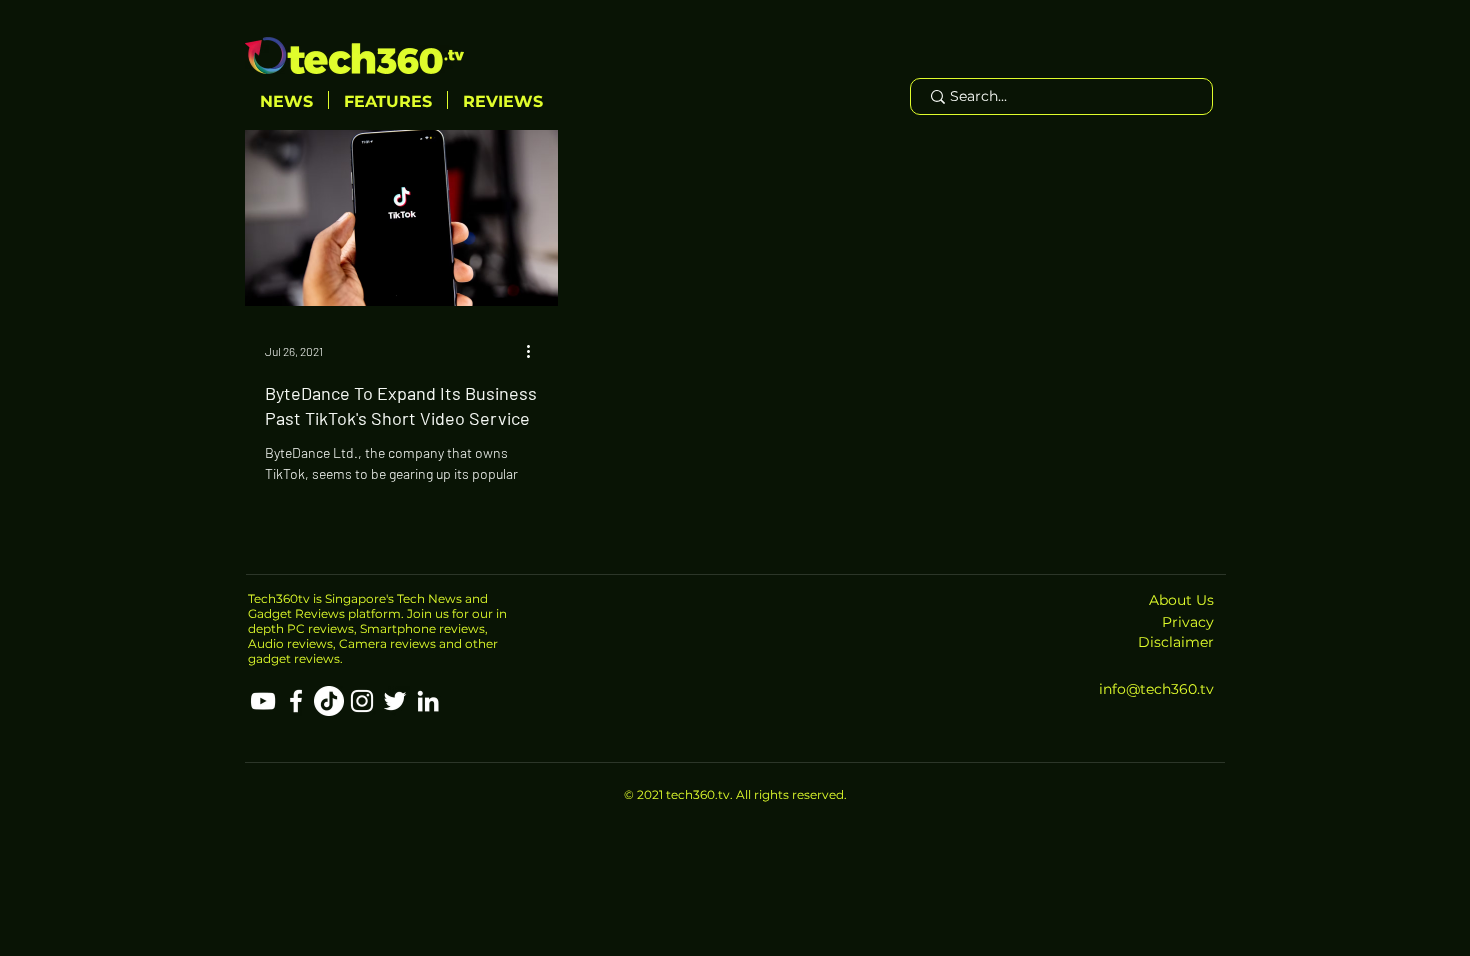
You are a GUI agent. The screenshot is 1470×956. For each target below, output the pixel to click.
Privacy (1188, 622)
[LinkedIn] (428, 701)
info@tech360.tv (1156, 689)
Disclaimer (1176, 642)
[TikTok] (329, 701)
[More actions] (535, 351)
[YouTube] (263, 701)
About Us (1181, 600)
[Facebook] (296, 701)
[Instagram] (362, 701)
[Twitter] (395, 701)
